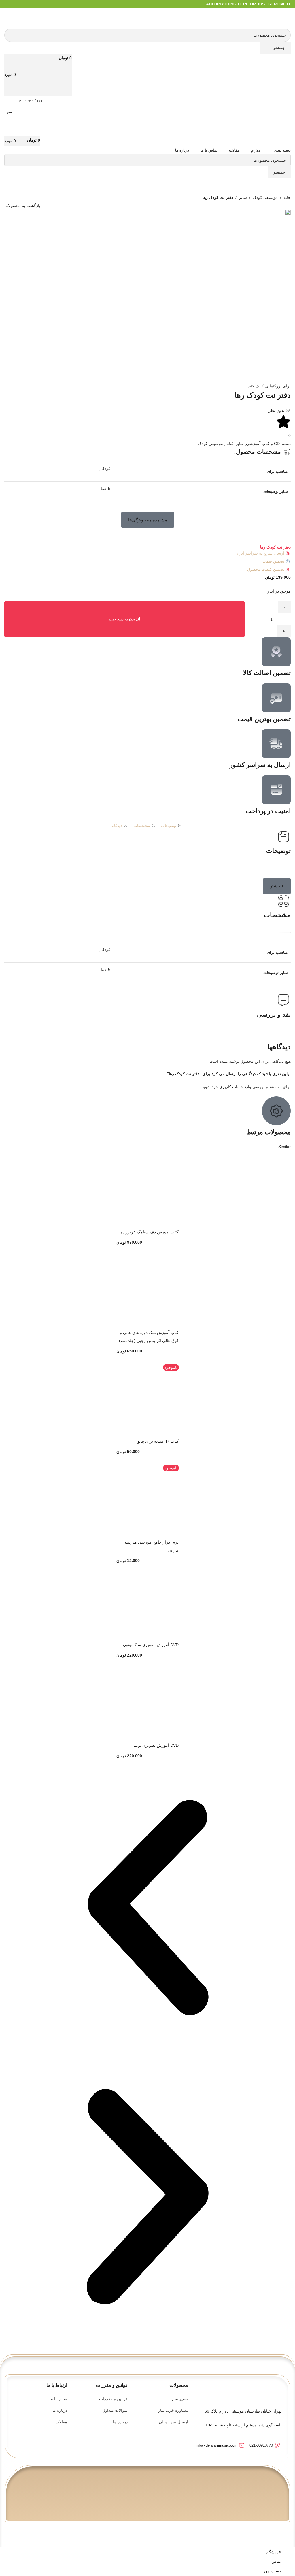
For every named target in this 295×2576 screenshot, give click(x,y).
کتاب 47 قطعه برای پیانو (158, 1441)
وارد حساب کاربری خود (231, 1087)
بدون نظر (276, 410)
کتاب (229, 444)
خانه (287, 197)
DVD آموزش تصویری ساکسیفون (151, 1645)
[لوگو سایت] (282, 18)
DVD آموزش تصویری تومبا (156, 1745)
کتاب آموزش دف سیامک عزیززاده (150, 1232)
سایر (243, 197)
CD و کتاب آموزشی (263, 444)
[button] (148, 520)
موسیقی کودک (265, 197)
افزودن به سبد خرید (124, 619)
